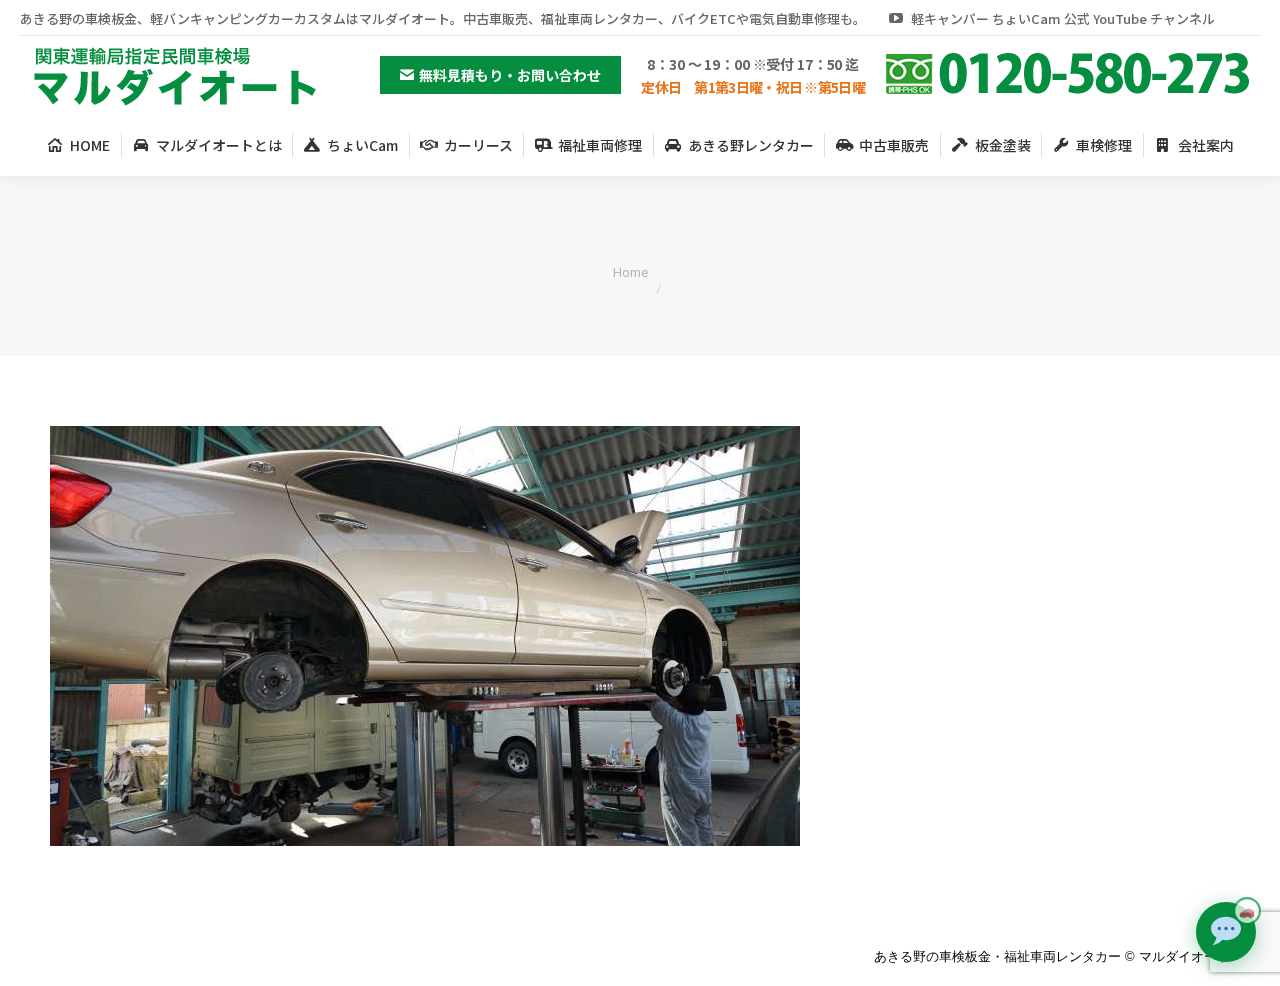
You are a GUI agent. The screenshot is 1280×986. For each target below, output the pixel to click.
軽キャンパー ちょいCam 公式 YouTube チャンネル (1063, 18)
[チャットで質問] (1226, 932)
